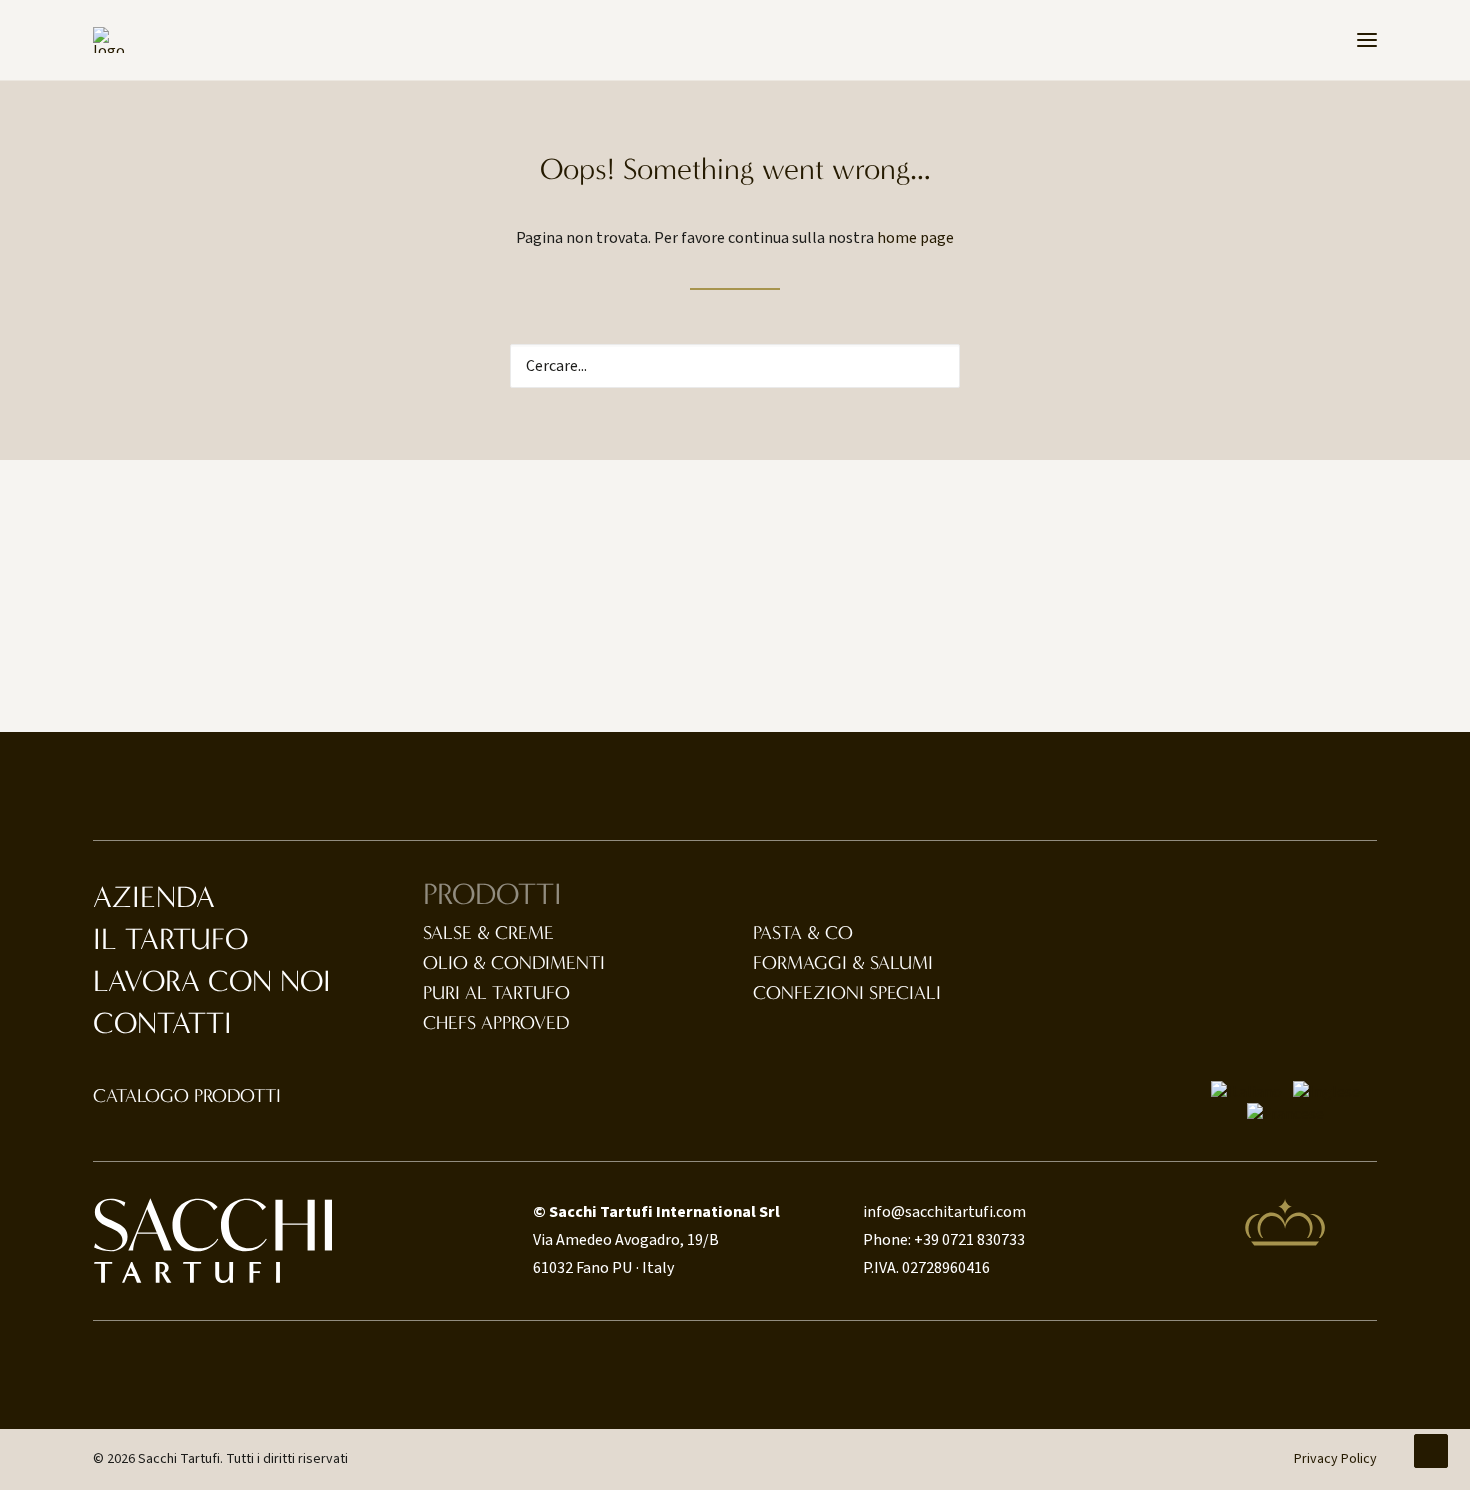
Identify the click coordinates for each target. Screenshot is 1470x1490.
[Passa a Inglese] (1326, 1092)
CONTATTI (162, 1023)
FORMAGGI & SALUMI (843, 963)
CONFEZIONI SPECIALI (847, 993)
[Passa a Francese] (1285, 1114)
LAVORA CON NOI (212, 981)
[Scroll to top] (1431, 1450)
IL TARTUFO (170, 939)
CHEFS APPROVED (496, 1023)
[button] (1367, 40)
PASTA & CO (803, 933)
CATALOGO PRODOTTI (187, 1096)
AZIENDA (154, 897)
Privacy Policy (1335, 1459)
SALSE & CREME (488, 933)
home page (915, 238)
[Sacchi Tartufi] (109, 40)
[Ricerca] (735, 366)
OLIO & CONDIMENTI (514, 963)
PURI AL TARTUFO (496, 993)
